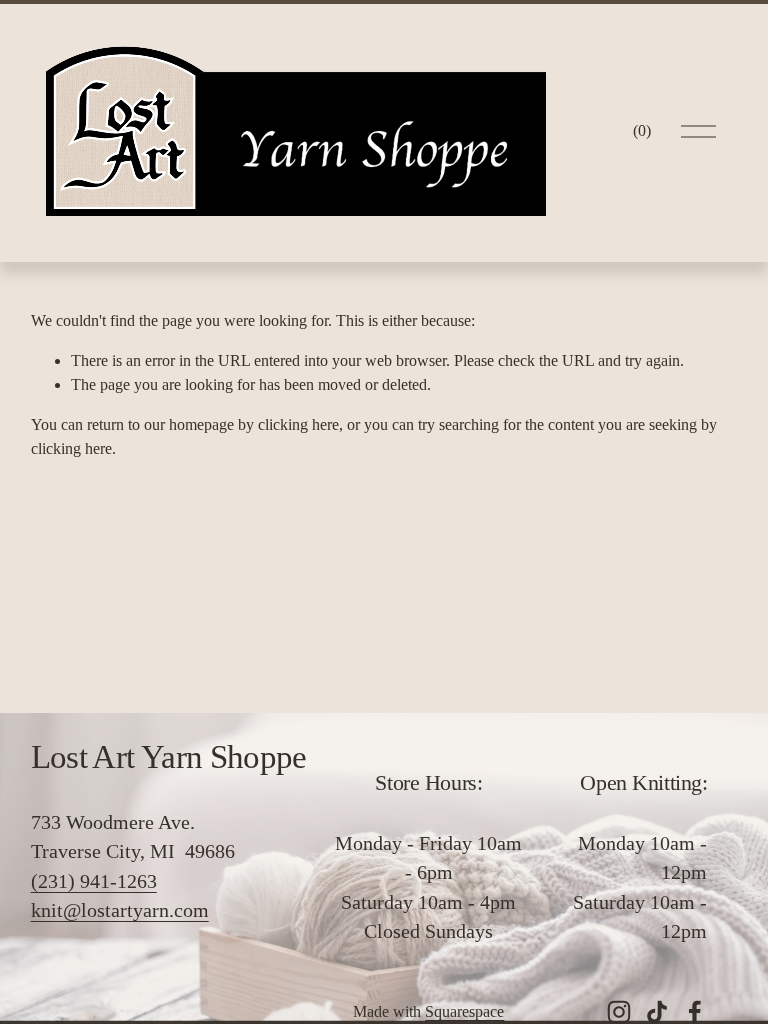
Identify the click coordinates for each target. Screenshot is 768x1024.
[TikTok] (657, 1012)
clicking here (298, 424)
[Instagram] (619, 1012)
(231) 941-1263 (94, 881)
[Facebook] (695, 1012)
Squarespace (464, 1011)
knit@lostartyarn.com (120, 910)
